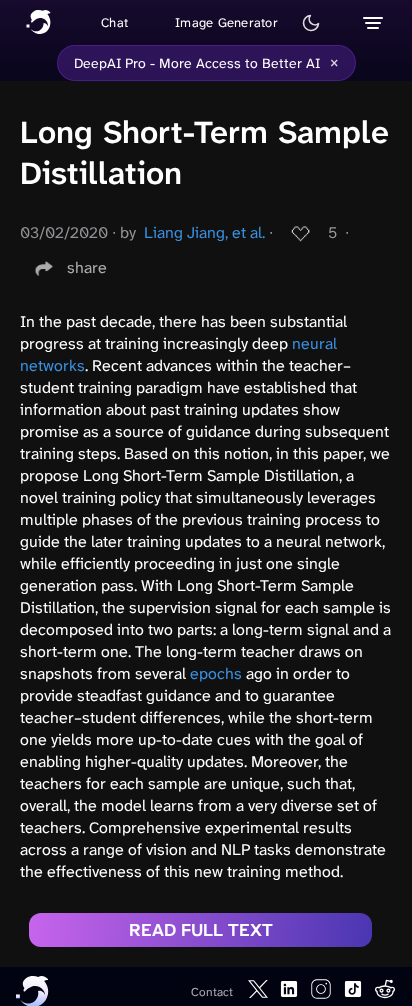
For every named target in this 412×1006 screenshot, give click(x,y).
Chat (114, 22)
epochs (216, 673)
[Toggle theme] (311, 23)
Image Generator (226, 22)
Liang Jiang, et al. (204, 232)
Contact (212, 992)
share (87, 267)
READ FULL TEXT (201, 930)
